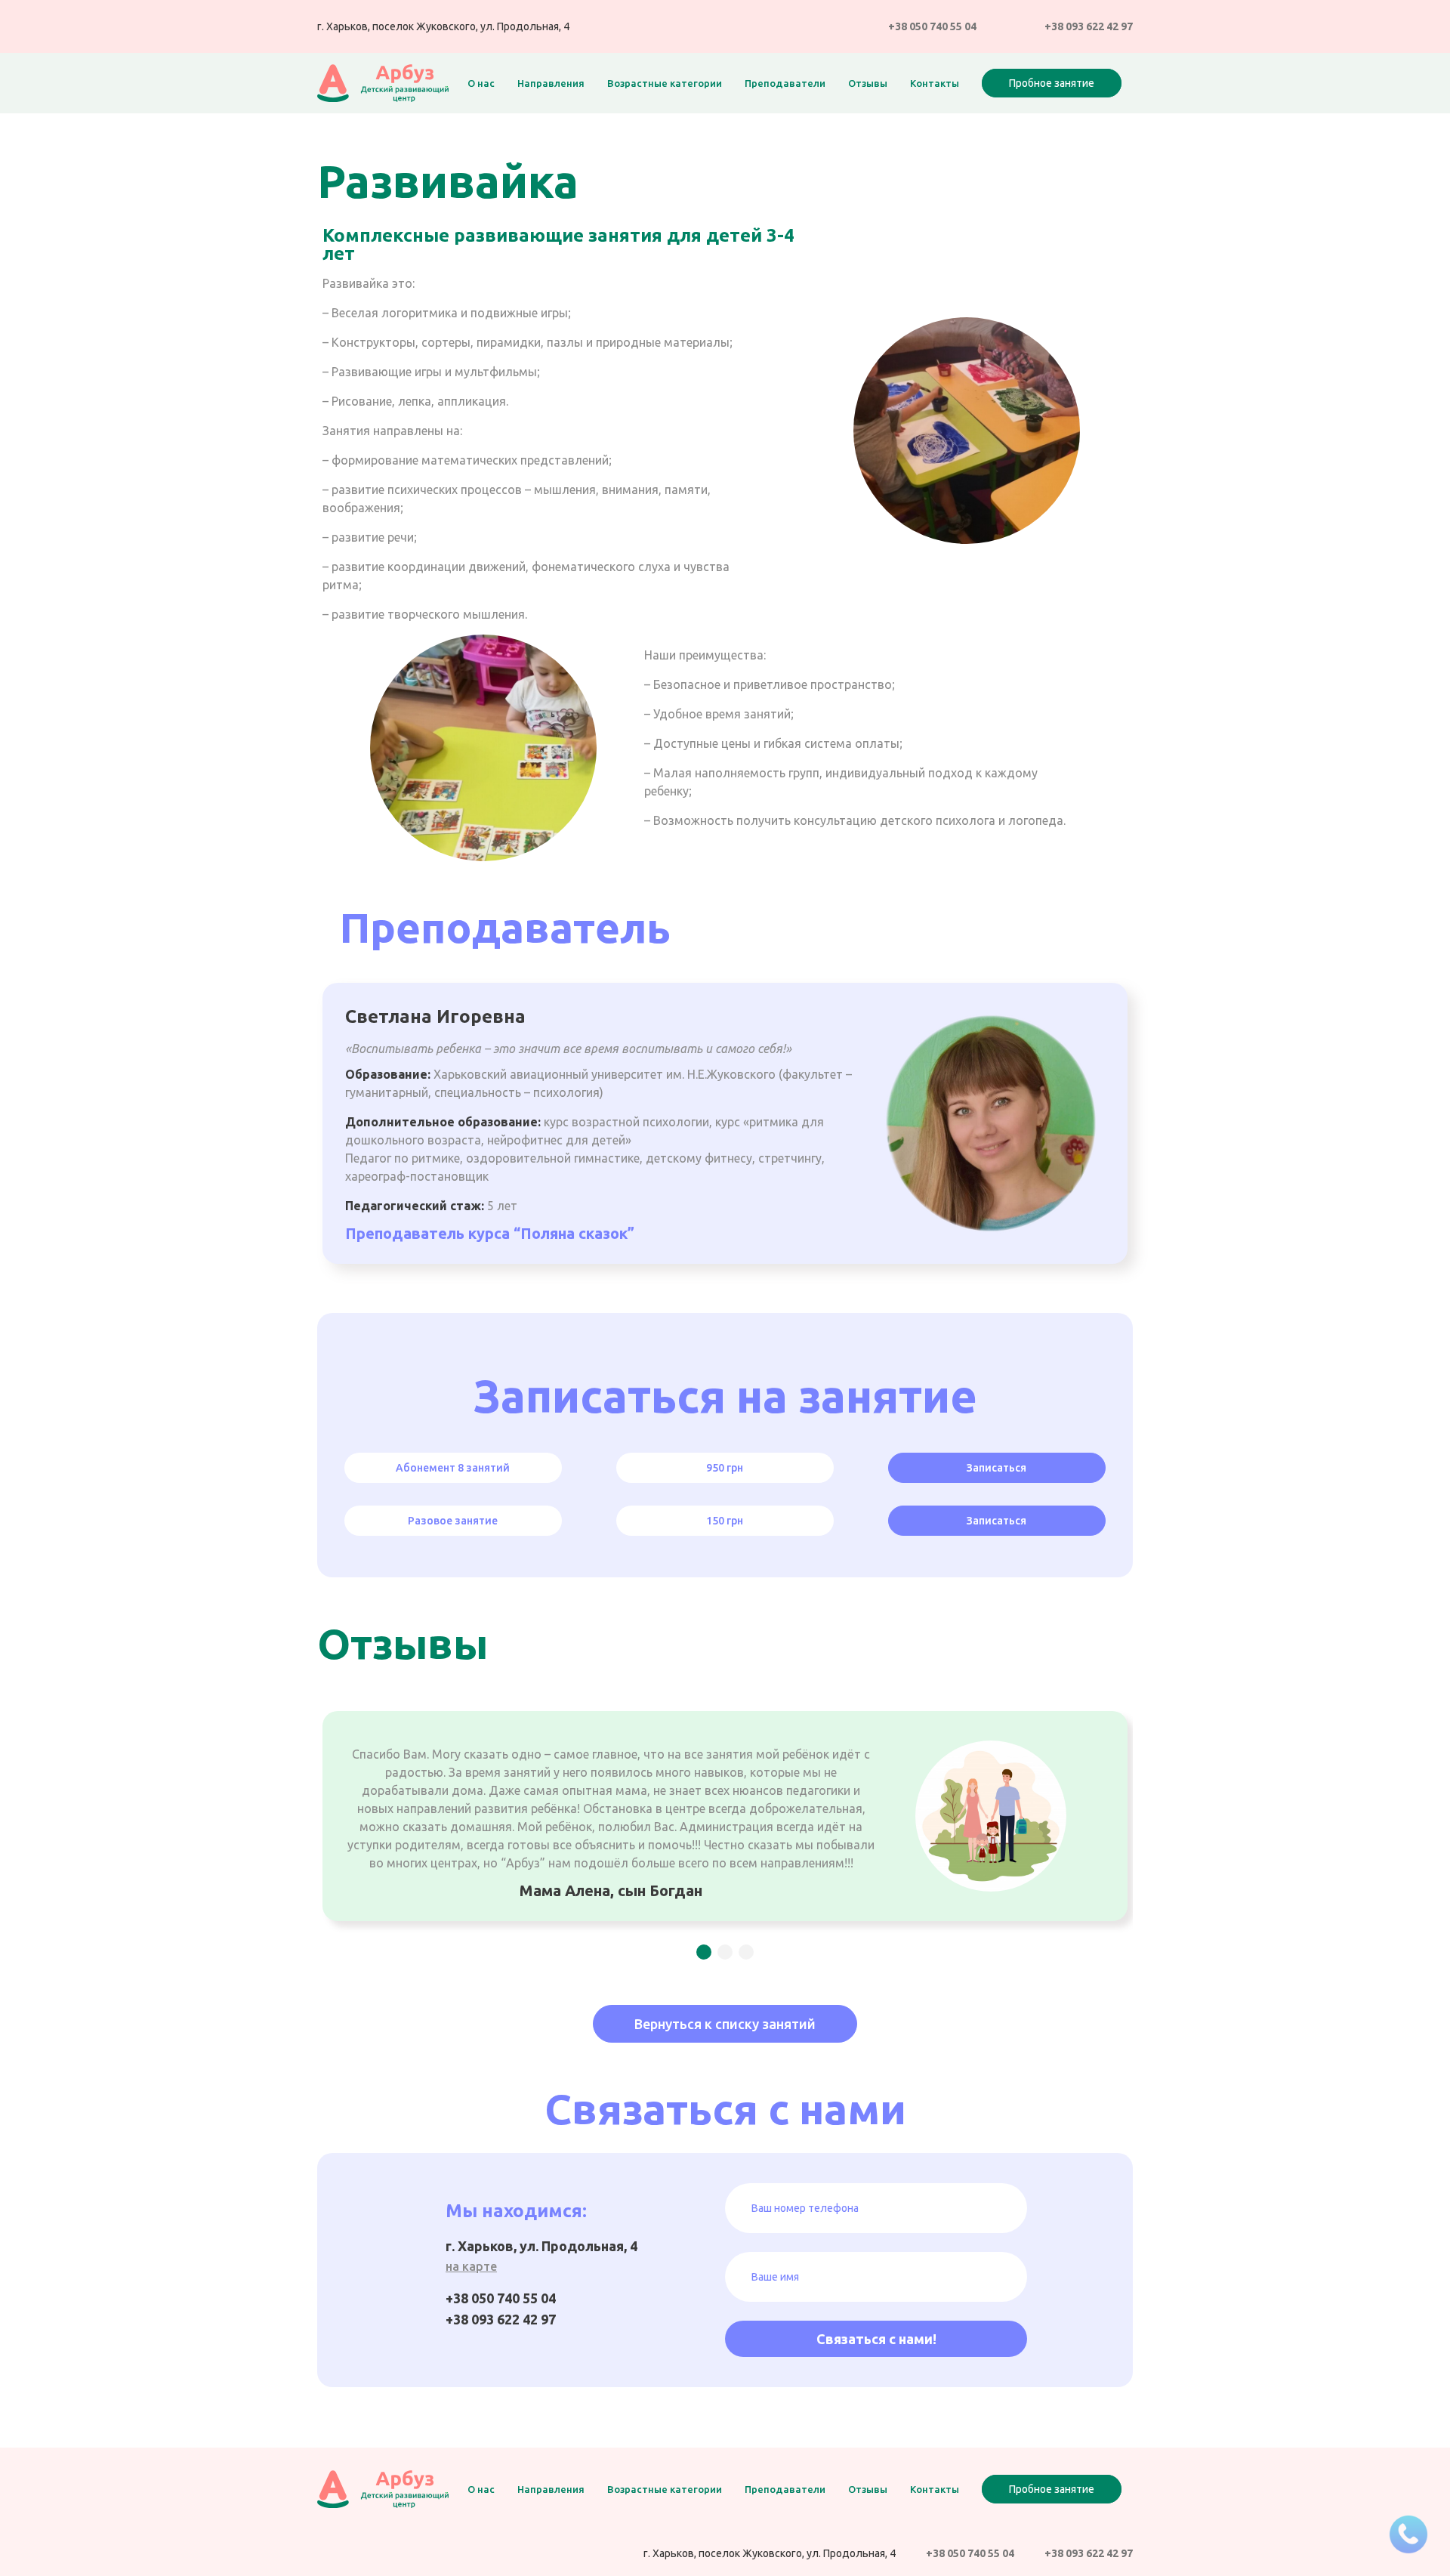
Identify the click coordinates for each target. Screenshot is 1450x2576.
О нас (481, 83)
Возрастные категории (665, 83)
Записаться (996, 1468)
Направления (551, 83)
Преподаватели (785, 83)
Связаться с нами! (876, 2339)
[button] (704, 1952)
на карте (471, 2266)
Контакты (935, 83)
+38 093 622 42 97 (1089, 26)
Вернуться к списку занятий (725, 2024)
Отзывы (868, 83)
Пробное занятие (1052, 83)
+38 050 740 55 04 (932, 26)
